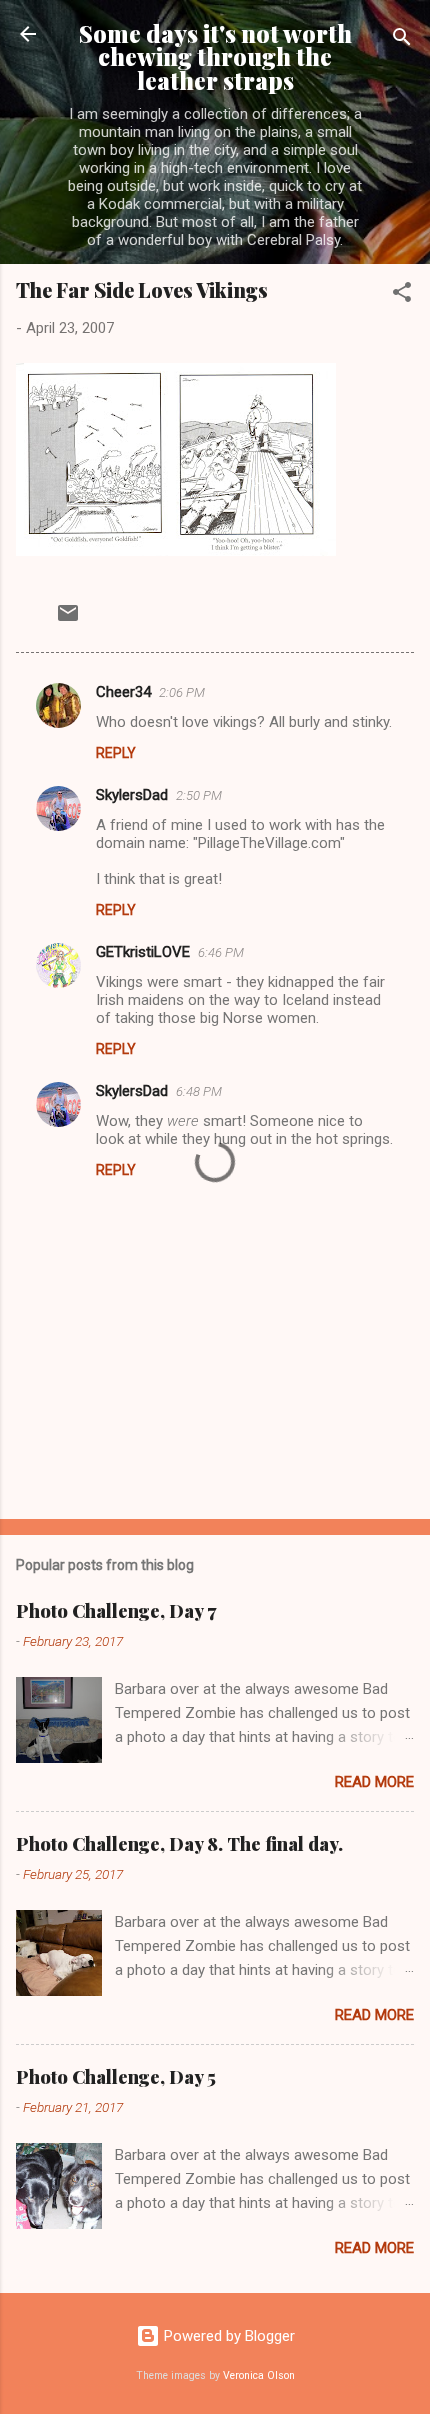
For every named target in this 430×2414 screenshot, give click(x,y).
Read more (374, 1782)
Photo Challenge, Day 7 (116, 1611)
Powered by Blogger (227, 2336)
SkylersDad (132, 795)
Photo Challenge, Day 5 (116, 2077)
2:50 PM (199, 795)
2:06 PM (182, 692)
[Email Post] (68, 620)
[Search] (402, 40)
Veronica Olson (259, 2375)
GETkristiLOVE (143, 952)
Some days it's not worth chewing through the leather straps (215, 57)
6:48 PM (199, 1091)
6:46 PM (221, 952)
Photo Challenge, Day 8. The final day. (179, 1844)
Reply (116, 753)
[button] (402, 295)
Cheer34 (123, 692)
